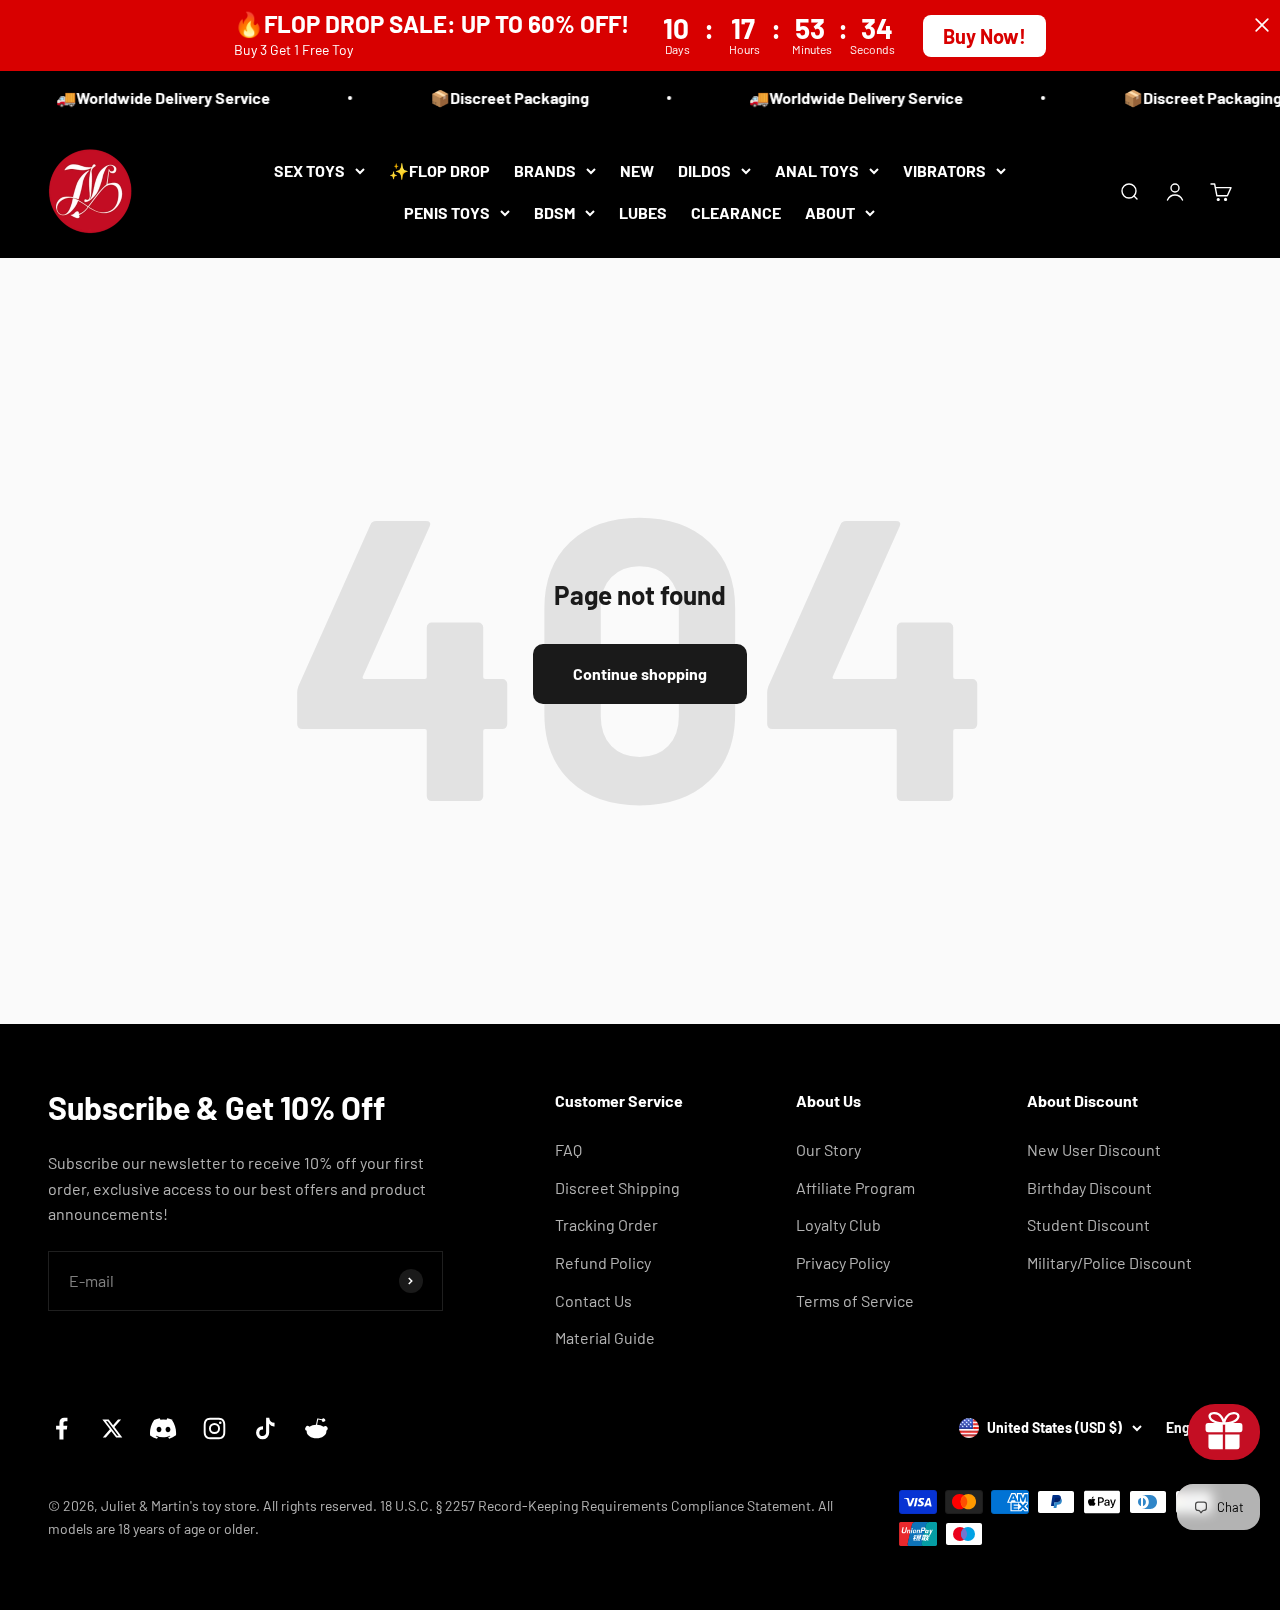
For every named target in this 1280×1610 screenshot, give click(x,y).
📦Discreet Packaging (501, 97)
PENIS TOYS (447, 211)
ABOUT (830, 211)
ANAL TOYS (817, 170)
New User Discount (1094, 1149)
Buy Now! (984, 36)
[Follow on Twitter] (112, 1428)
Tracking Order (606, 1224)
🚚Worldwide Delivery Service (155, 97)
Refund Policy (603, 1262)
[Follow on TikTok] (265, 1428)
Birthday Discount (1089, 1187)
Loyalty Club (838, 1224)
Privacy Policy (843, 1262)
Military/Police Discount (1109, 1262)
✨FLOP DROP (439, 170)
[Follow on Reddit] (316, 1428)
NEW (637, 170)
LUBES (643, 211)
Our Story (828, 1149)
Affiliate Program (855, 1187)
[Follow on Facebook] (61, 1428)
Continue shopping (640, 673)
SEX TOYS (309, 170)
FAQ (568, 1149)
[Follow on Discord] (163, 1428)
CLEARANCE (736, 211)
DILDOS (704, 170)
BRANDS (545, 170)
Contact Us (593, 1300)
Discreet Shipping (617, 1187)
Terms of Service (855, 1300)
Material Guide (605, 1337)
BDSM (554, 211)
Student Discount (1088, 1224)
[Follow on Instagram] (214, 1428)
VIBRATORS (944, 170)
